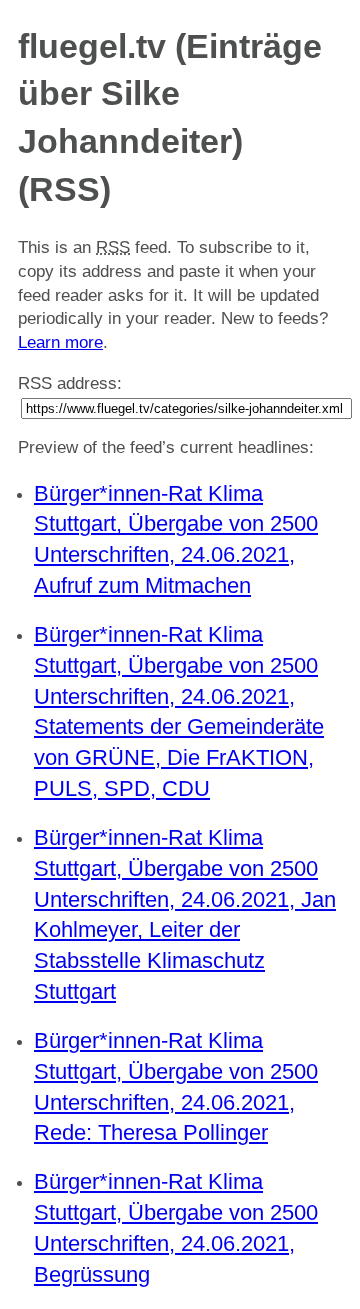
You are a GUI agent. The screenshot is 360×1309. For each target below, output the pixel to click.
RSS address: (70, 383)
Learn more (60, 342)
